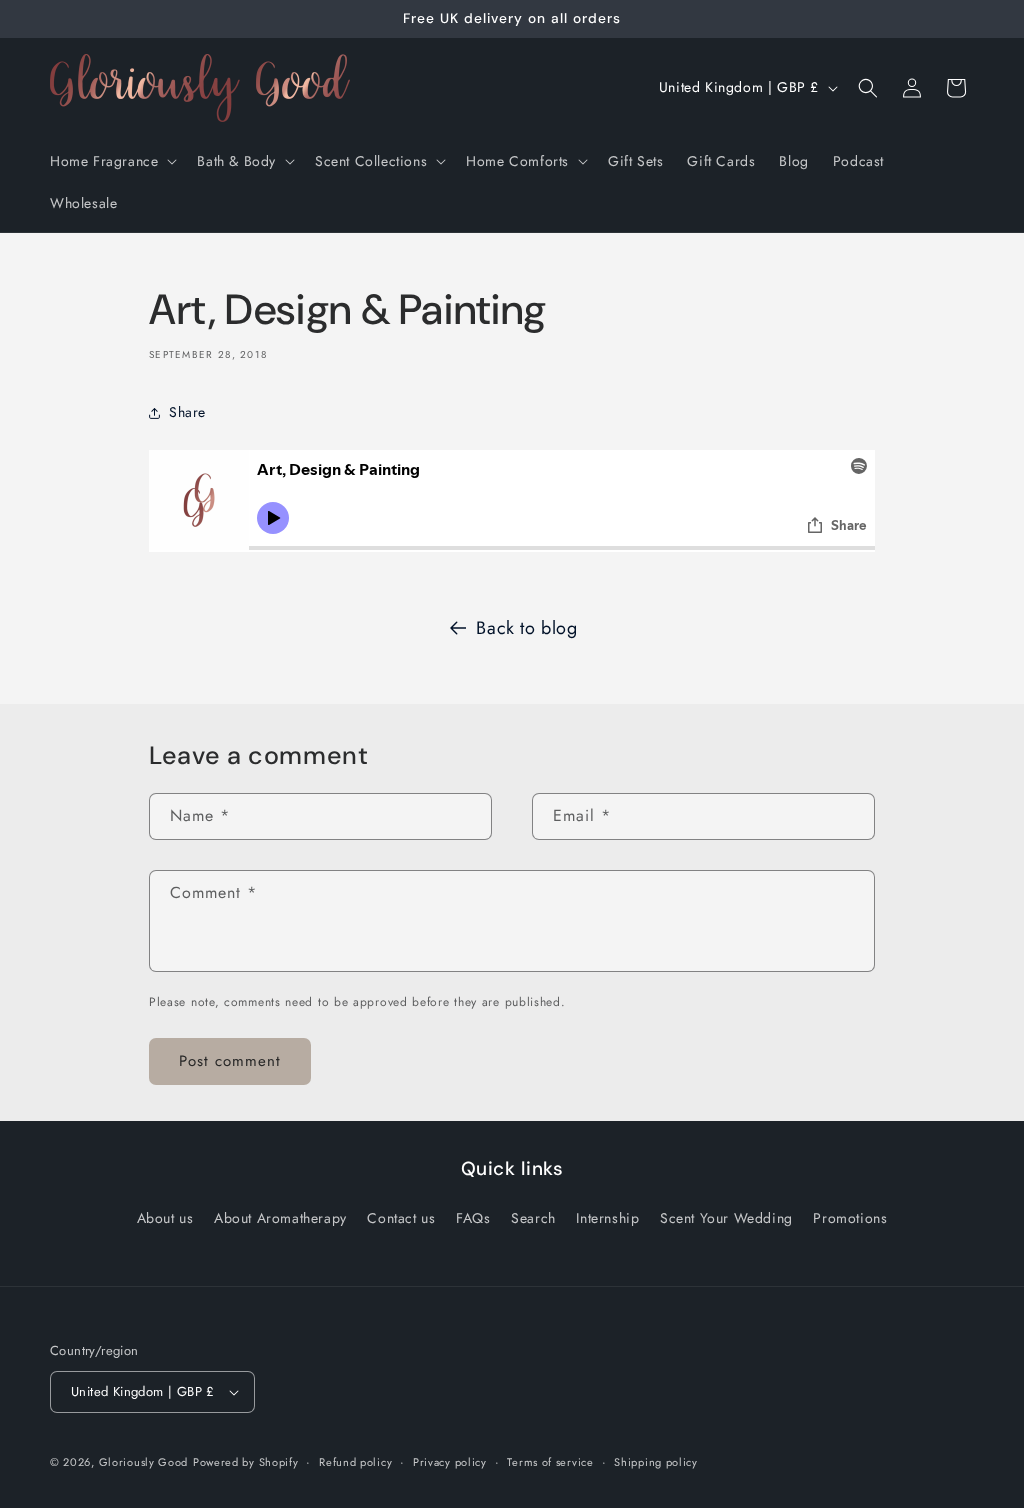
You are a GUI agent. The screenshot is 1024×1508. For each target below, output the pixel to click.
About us (165, 1218)
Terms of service (550, 1462)
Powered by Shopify (246, 1462)
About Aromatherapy (280, 1218)
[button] (111, 161)
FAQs (473, 1218)
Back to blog (526, 628)
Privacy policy (450, 1462)
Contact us (401, 1218)
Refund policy (355, 1462)
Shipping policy (656, 1462)
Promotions (850, 1218)
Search (533, 1218)
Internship (607, 1218)
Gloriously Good (144, 1462)
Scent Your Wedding (726, 1218)
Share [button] (187, 412)
